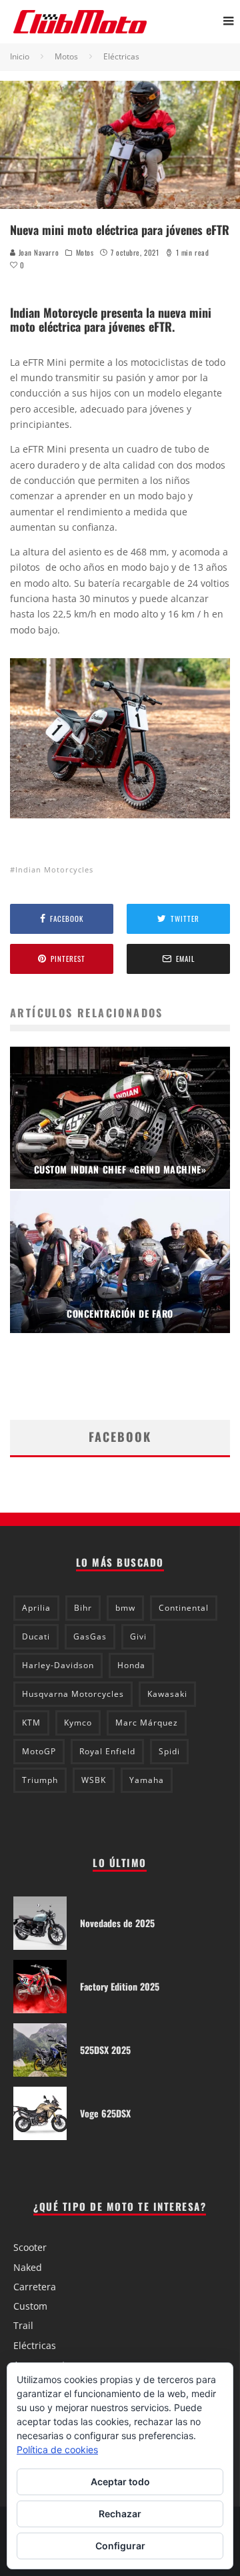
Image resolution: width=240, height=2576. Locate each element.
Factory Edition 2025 (120, 1986)
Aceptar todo (120, 2482)
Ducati (36, 1636)
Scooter (30, 2247)
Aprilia (36, 1608)
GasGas (90, 1636)
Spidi (169, 1751)
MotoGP (39, 1751)
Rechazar (120, 2514)
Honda (131, 1665)
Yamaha (147, 1780)
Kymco (78, 1723)
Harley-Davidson (58, 1665)
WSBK (94, 1780)
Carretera (35, 2287)
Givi (138, 1636)
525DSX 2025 (105, 2050)
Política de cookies (57, 2450)
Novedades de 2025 (117, 1923)
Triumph (40, 1780)
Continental (184, 1608)
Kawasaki (167, 1694)
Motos (85, 252)
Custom (30, 2306)
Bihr (83, 1608)
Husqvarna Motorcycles (73, 1694)
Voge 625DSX (105, 2113)
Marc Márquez (147, 1723)
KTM (31, 1723)
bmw (125, 1608)
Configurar (120, 2546)
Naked (28, 2267)
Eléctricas (35, 2345)
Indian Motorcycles (54, 869)
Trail (23, 2325)
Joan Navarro (37, 252)
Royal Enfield (107, 1751)
